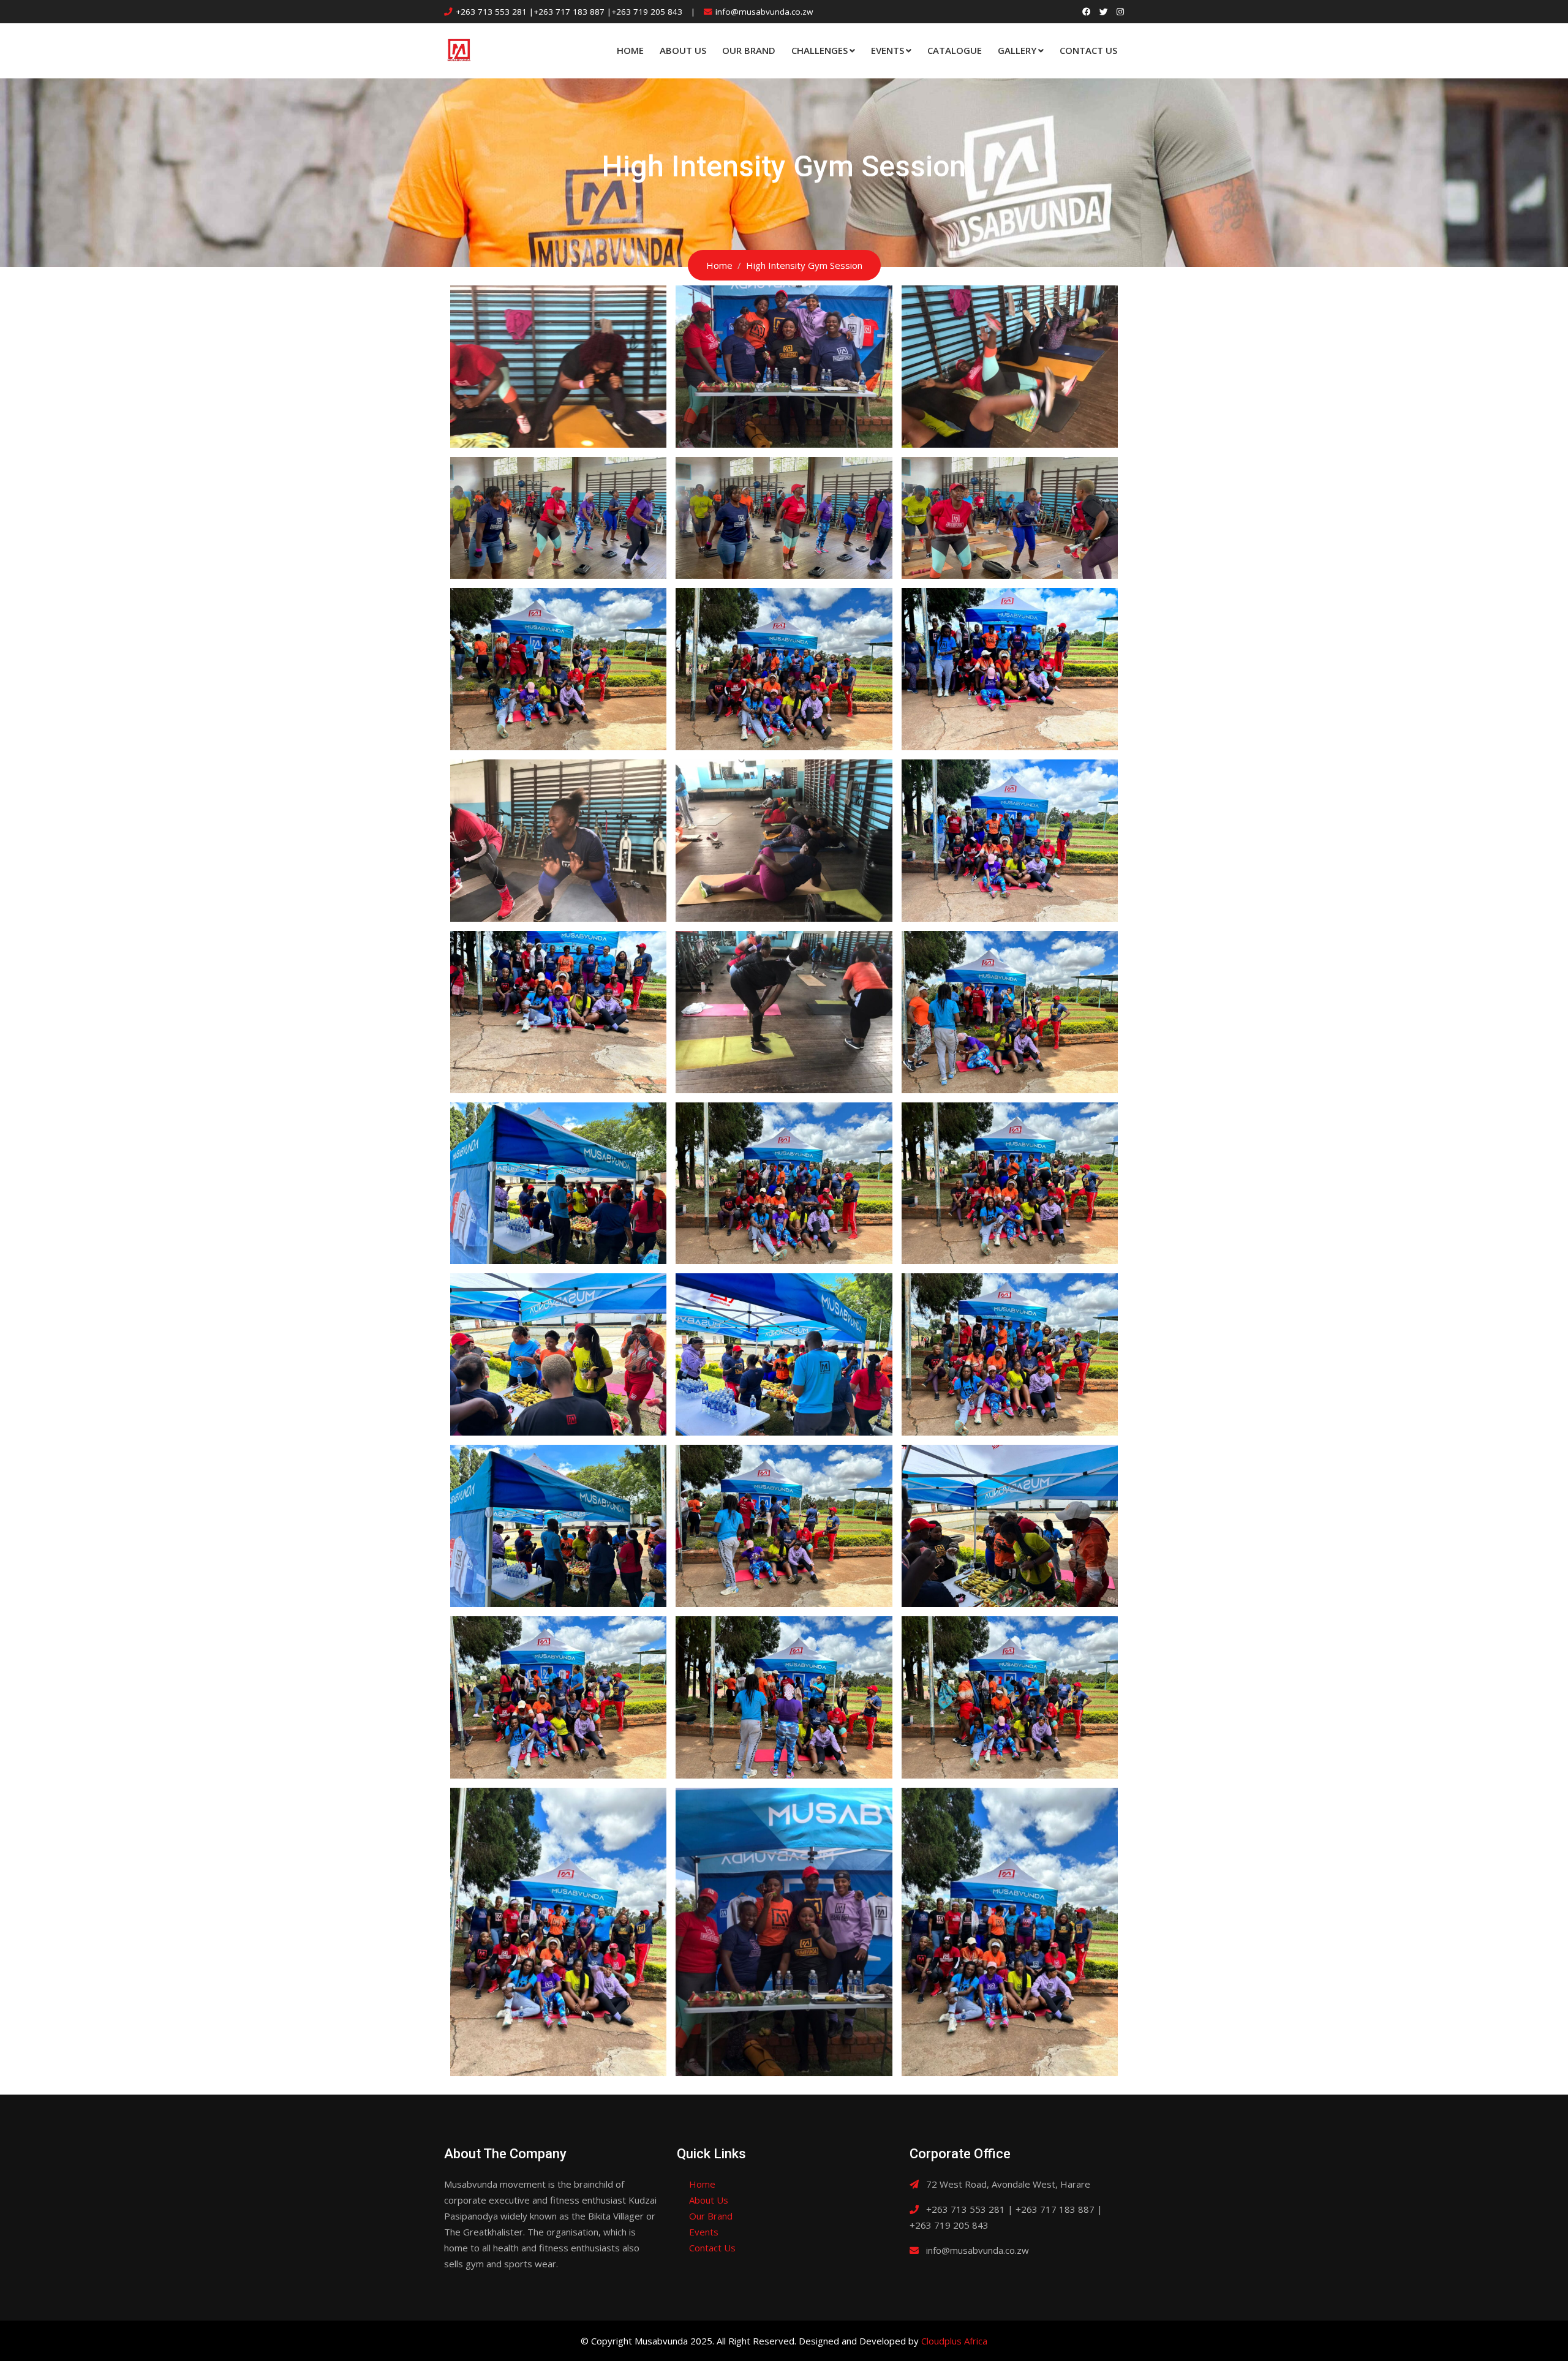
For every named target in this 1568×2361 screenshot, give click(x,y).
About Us (683, 50)
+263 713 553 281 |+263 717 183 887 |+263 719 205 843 (569, 12)
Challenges (820, 50)
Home (630, 50)
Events (888, 50)
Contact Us (1088, 50)
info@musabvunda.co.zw (764, 12)
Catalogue (955, 50)
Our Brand (749, 50)
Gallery (1017, 50)
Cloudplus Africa (954, 2341)
